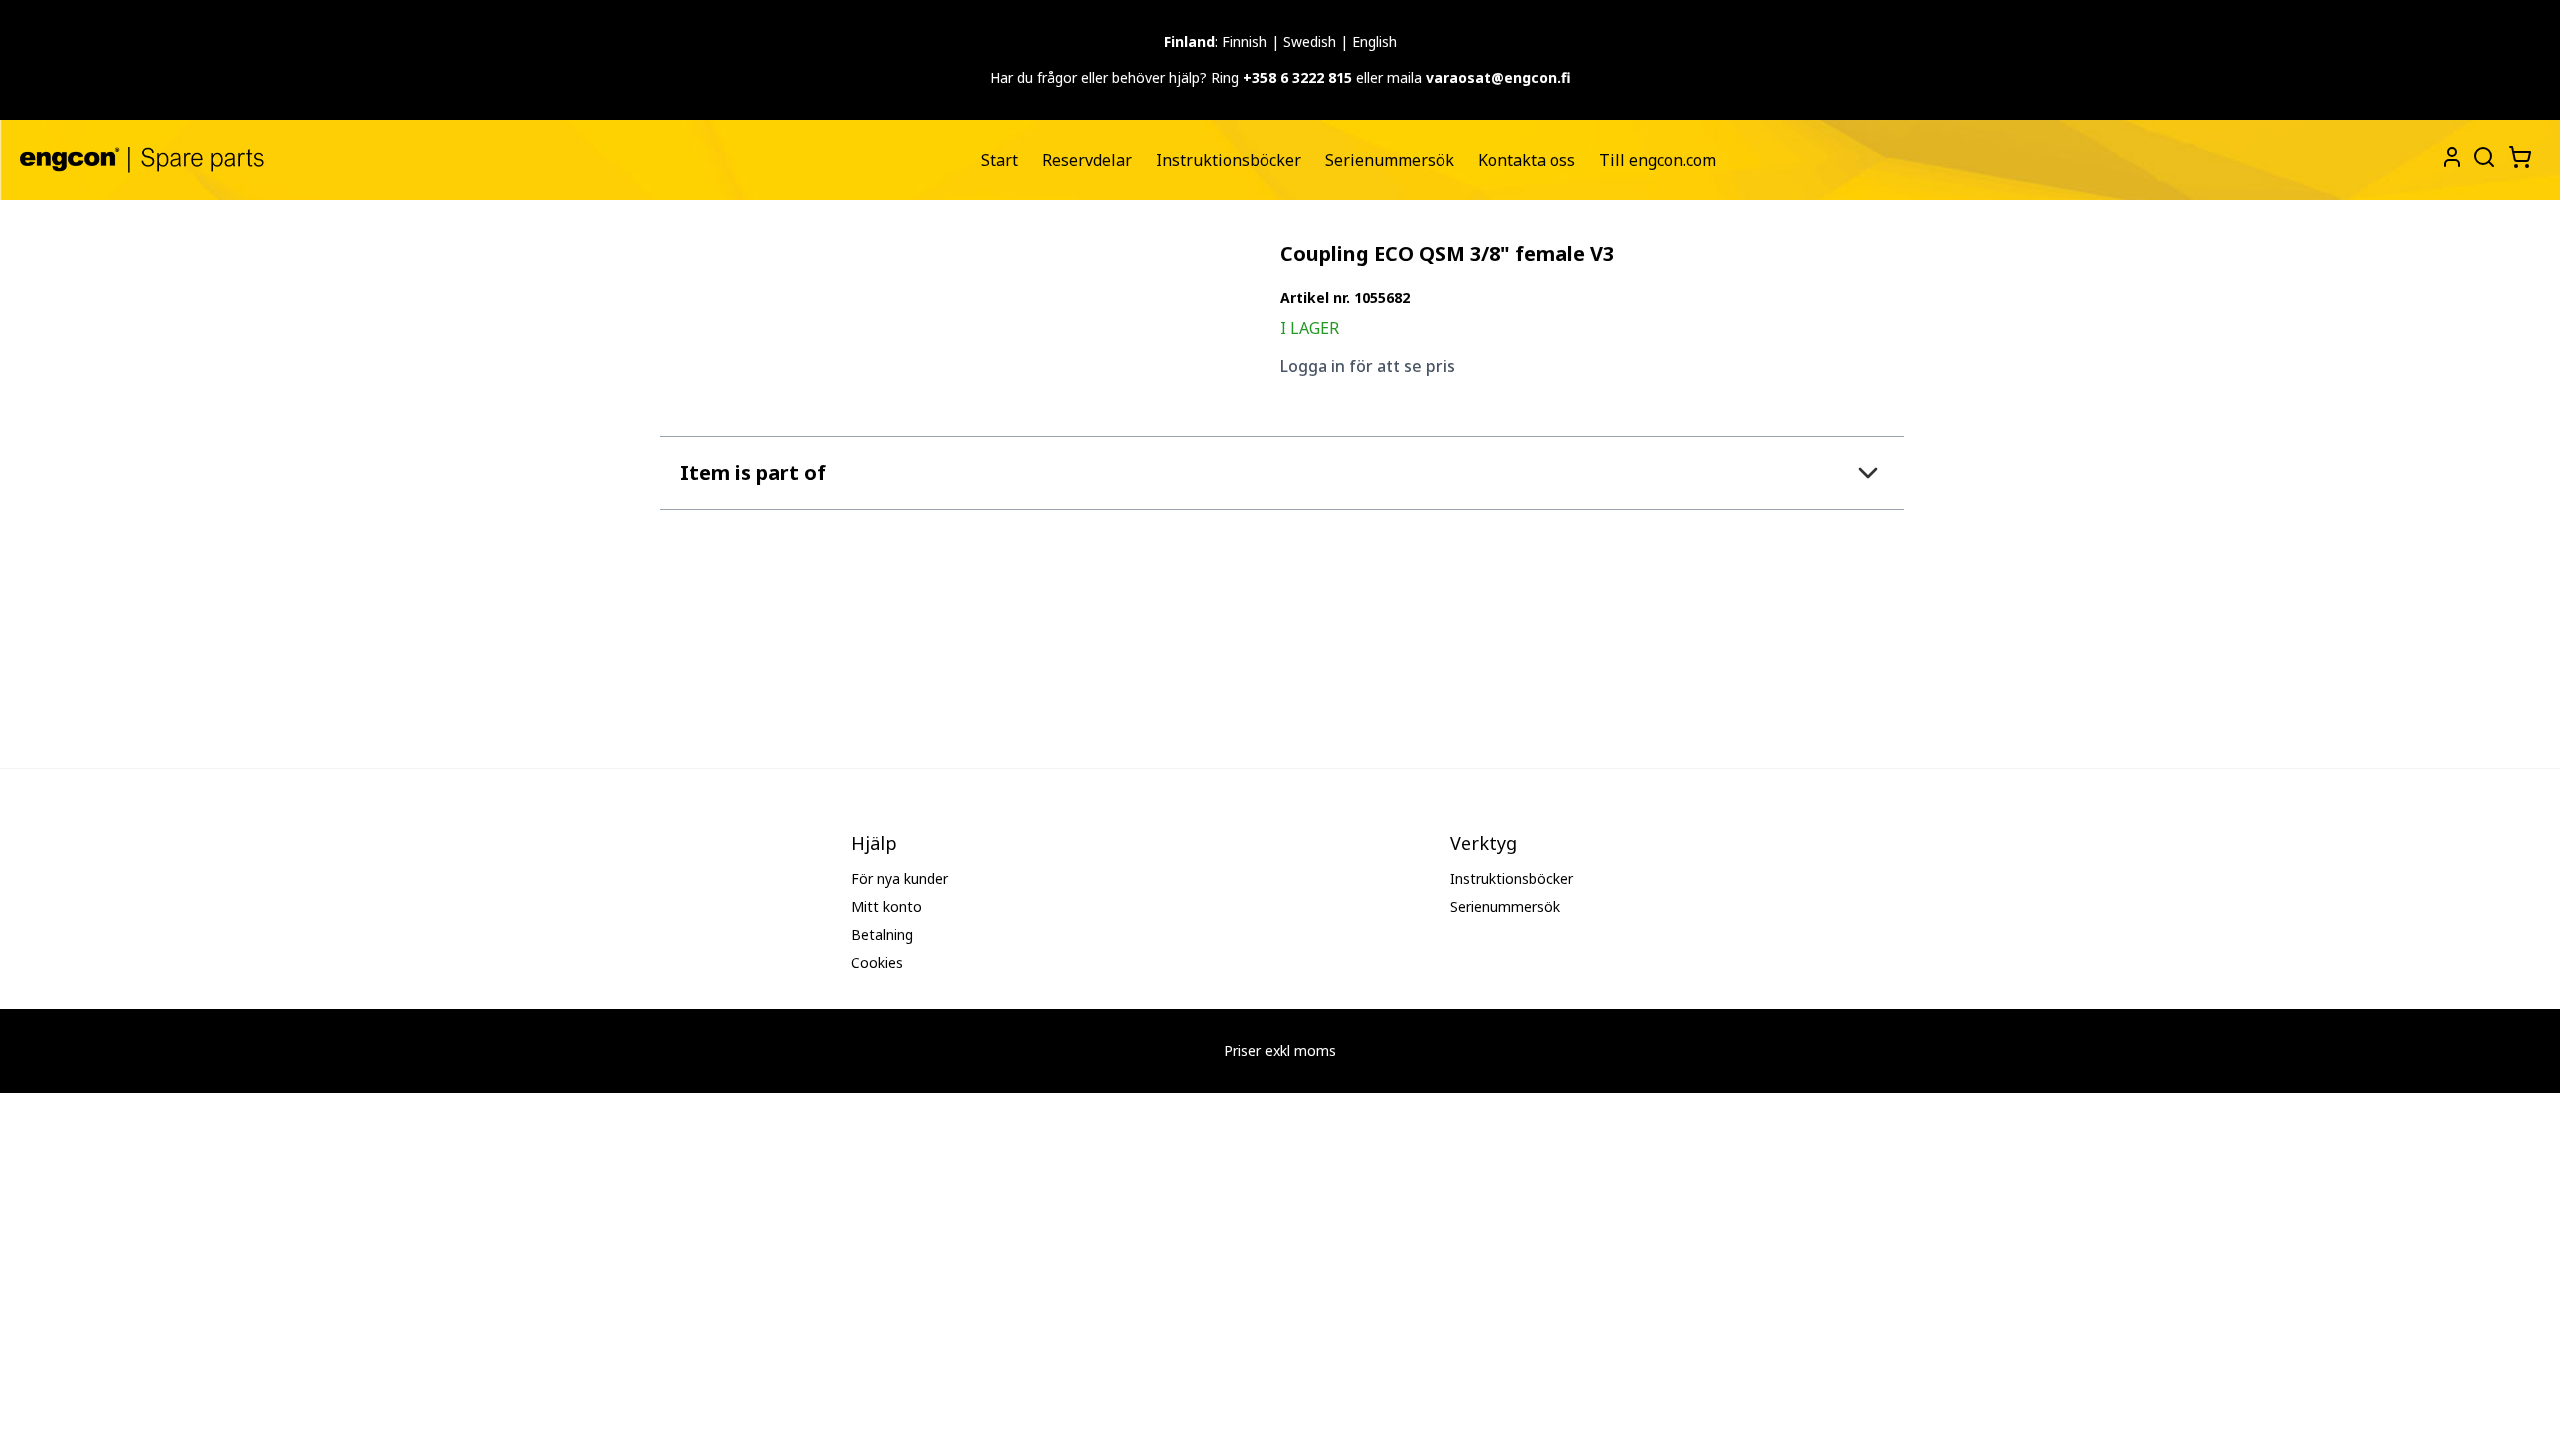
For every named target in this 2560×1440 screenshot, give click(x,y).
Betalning (882, 934)
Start (999, 160)
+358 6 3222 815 (1297, 77)
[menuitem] (999, 160)
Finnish (1244, 41)
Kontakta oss (1526, 160)
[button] (1282, 472)
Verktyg (1483, 843)
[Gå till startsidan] (142, 159)
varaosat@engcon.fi (1498, 77)
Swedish (1309, 41)
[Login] (2452, 157)
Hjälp (874, 843)
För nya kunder (899, 878)
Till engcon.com (1657, 160)
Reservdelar (1087, 160)
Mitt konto (886, 906)
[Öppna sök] (2482, 155)
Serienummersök (1389, 160)
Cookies (877, 962)
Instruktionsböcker (1228, 160)
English (1374, 41)
